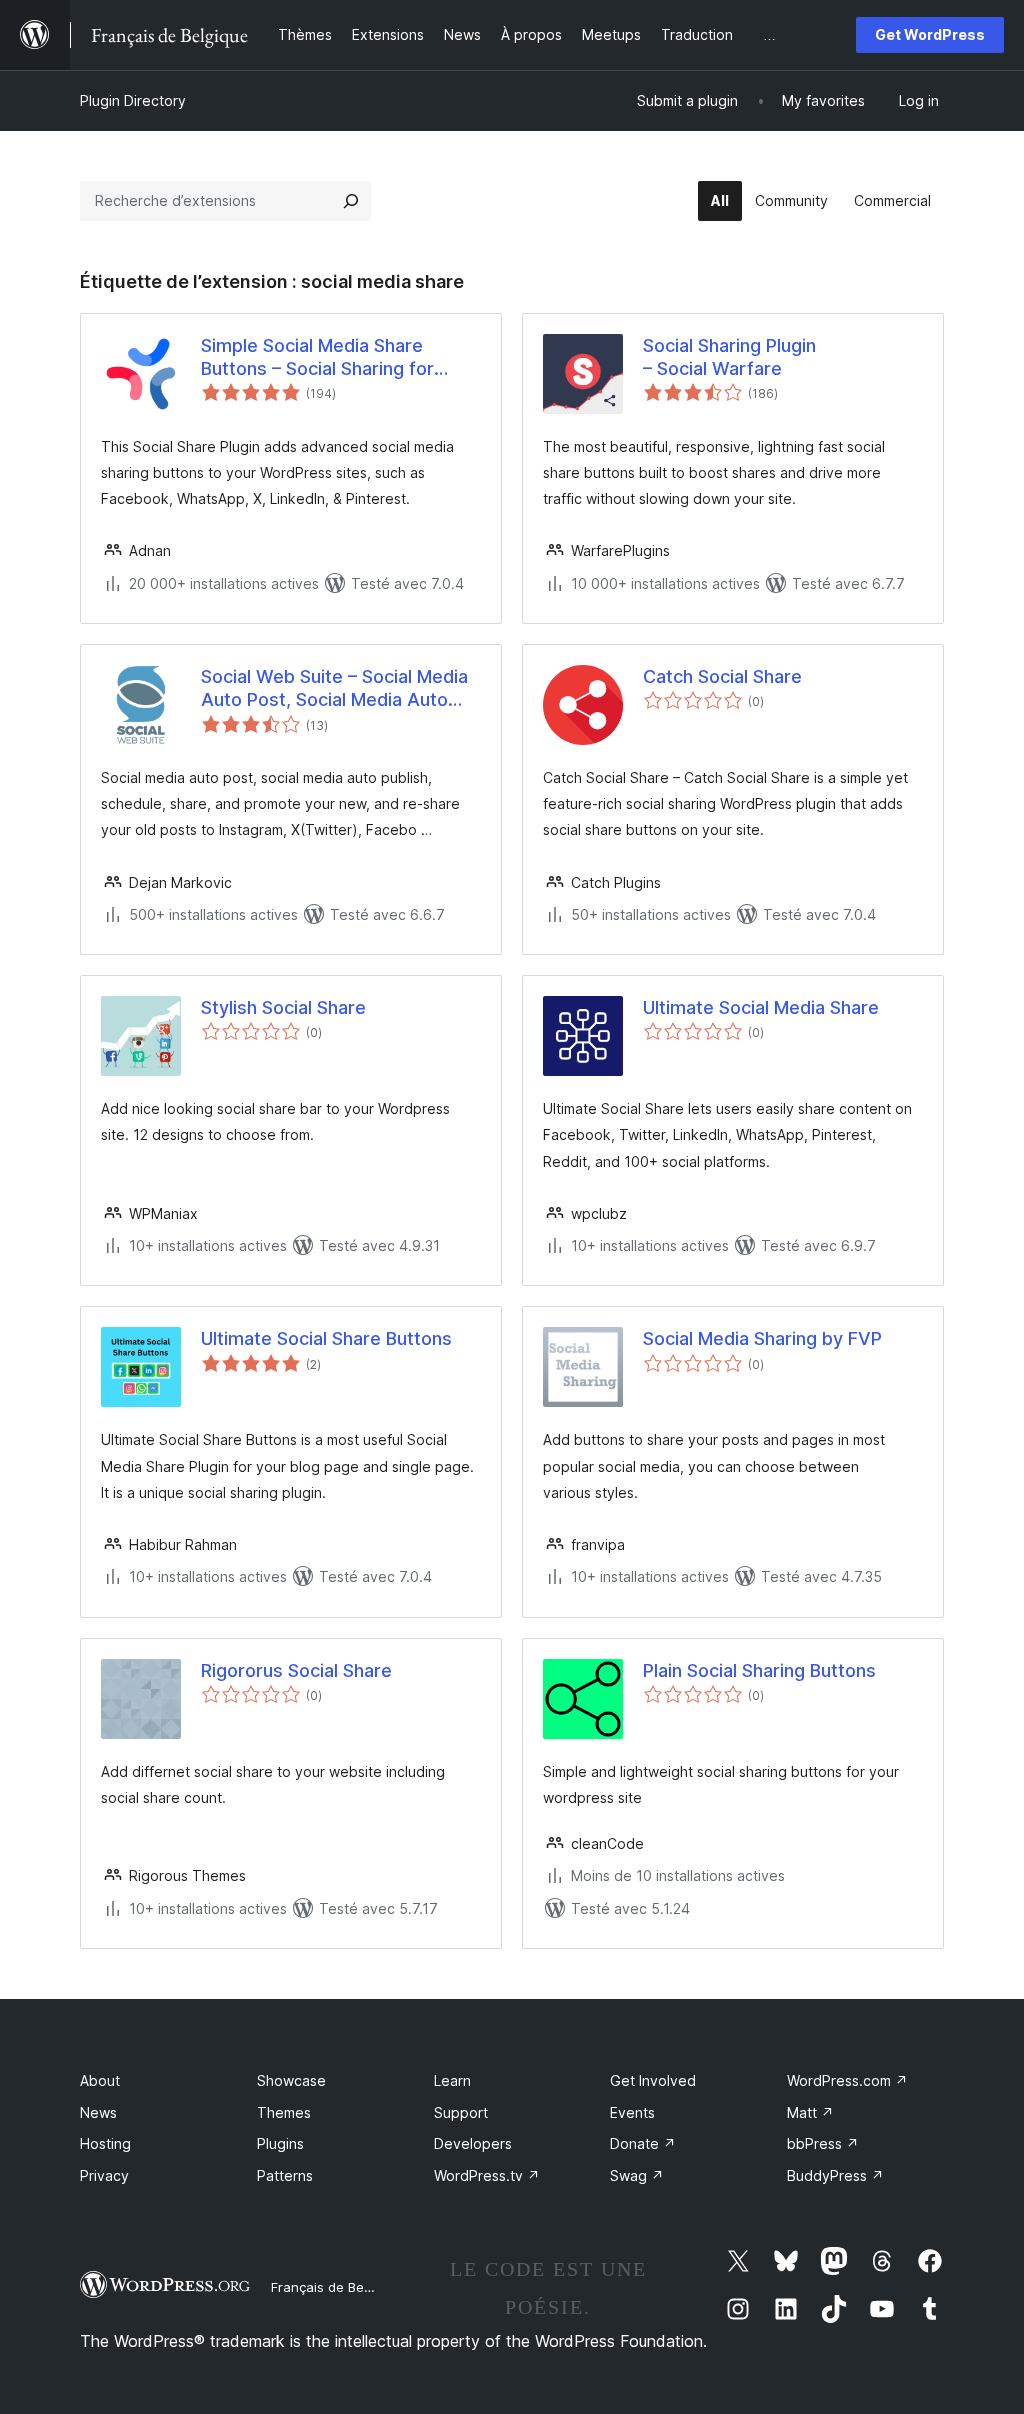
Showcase (291, 2080)
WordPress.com (847, 2080)
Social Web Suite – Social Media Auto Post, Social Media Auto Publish (334, 689)
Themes (284, 2112)
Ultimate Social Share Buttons (326, 1338)
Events (632, 2112)
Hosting (105, 2143)
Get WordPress (930, 34)
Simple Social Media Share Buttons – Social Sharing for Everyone (317, 358)
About (100, 2080)
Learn (452, 2080)
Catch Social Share (722, 676)
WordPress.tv (487, 2175)
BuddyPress (835, 2175)
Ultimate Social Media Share (761, 1007)
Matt (810, 2112)
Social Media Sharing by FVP (762, 1338)
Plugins (280, 2143)
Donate (643, 2143)
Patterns (285, 2175)
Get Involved (653, 2080)
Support (461, 2112)
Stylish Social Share (283, 1007)
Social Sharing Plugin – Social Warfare (729, 357)
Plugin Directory (133, 100)
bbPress (823, 2143)
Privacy (104, 2175)
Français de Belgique (336, 2287)
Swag (637, 2175)
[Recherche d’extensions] (351, 201)
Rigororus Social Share (296, 1670)
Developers (473, 2143)
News (98, 2112)
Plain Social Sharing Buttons (759, 1670)
